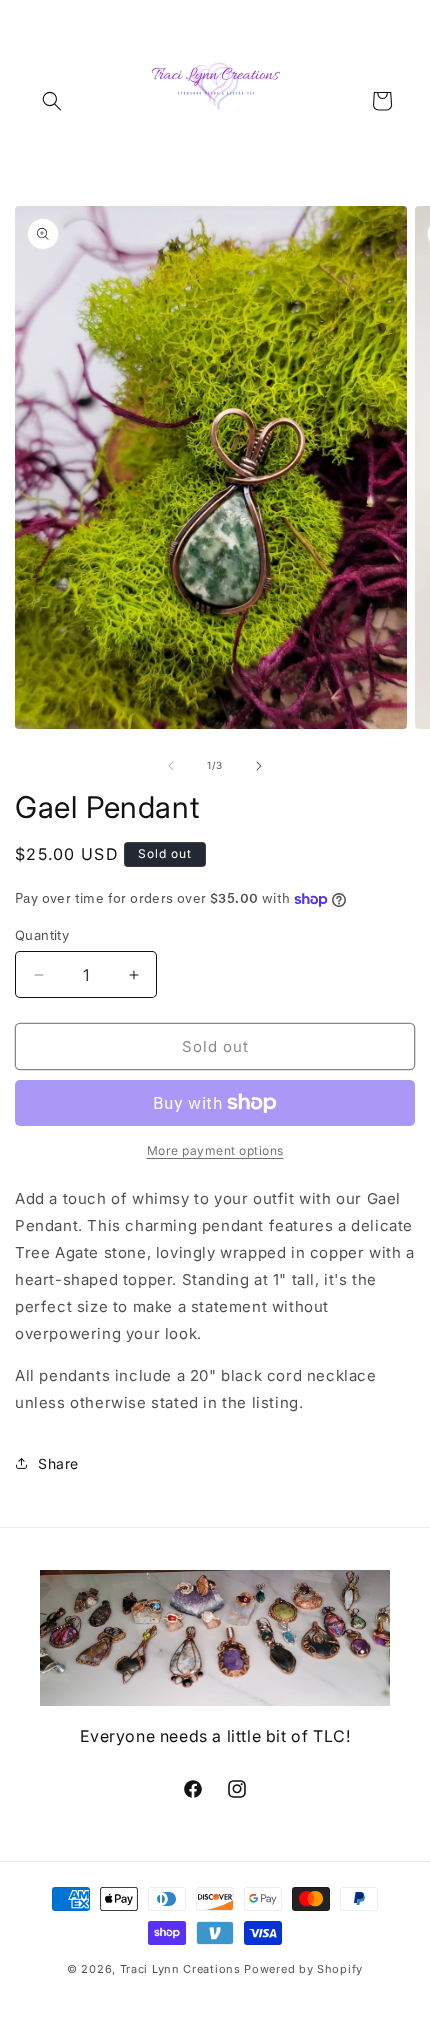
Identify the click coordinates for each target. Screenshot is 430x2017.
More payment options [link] (215, 1150)
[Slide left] (171, 766)
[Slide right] (259, 766)
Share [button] (58, 1463)
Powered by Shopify (303, 1969)
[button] (52, 101)
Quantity (42, 935)
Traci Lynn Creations (182, 1969)
